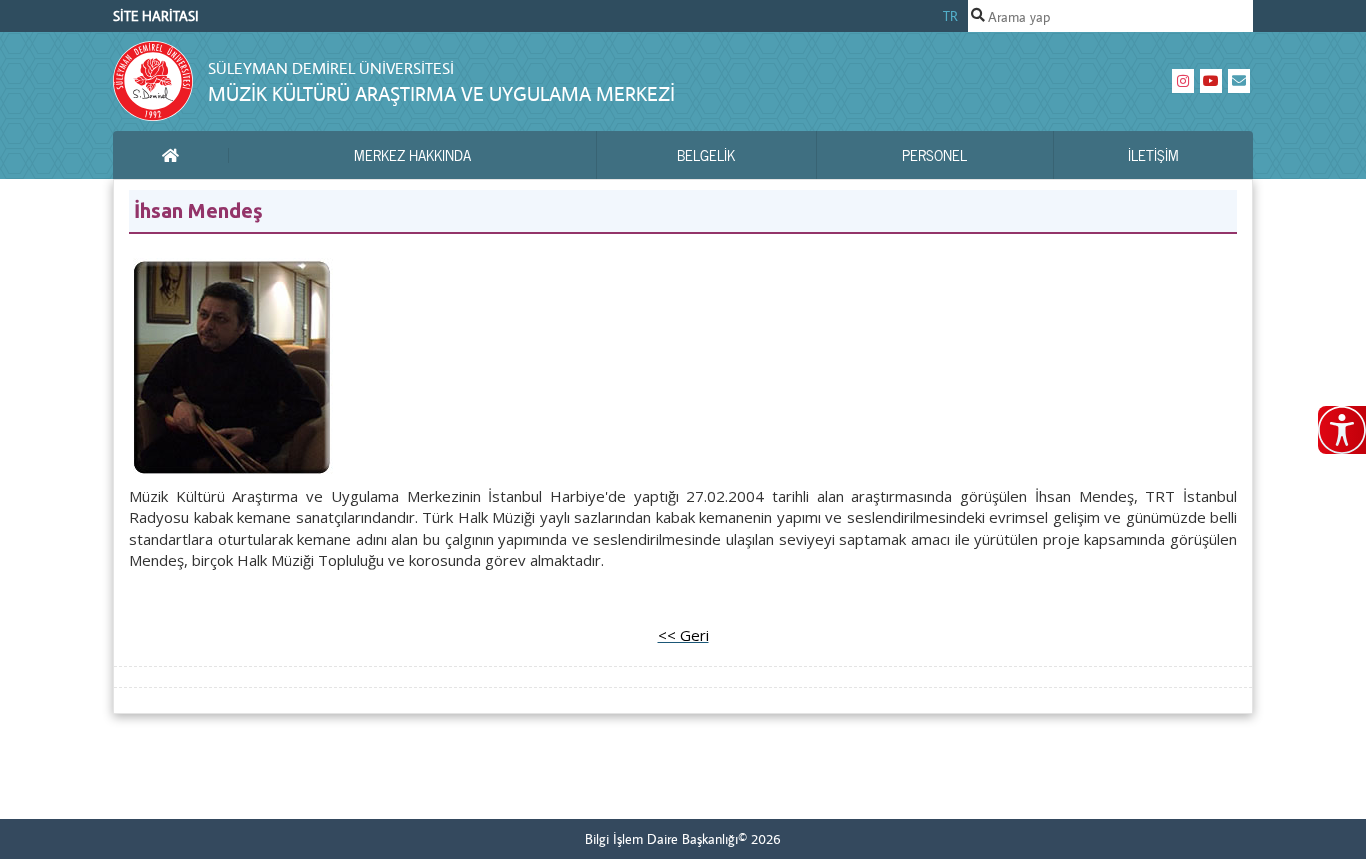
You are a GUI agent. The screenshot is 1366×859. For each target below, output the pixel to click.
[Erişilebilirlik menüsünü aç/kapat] (1342, 430)
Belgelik (706, 155)
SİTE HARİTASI (156, 16)
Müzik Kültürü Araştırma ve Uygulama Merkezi (441, 93)
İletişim (1153, 155)
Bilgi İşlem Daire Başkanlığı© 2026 (683, 839)
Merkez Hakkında (412, 155)
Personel (934, 155)
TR (950, 16)
